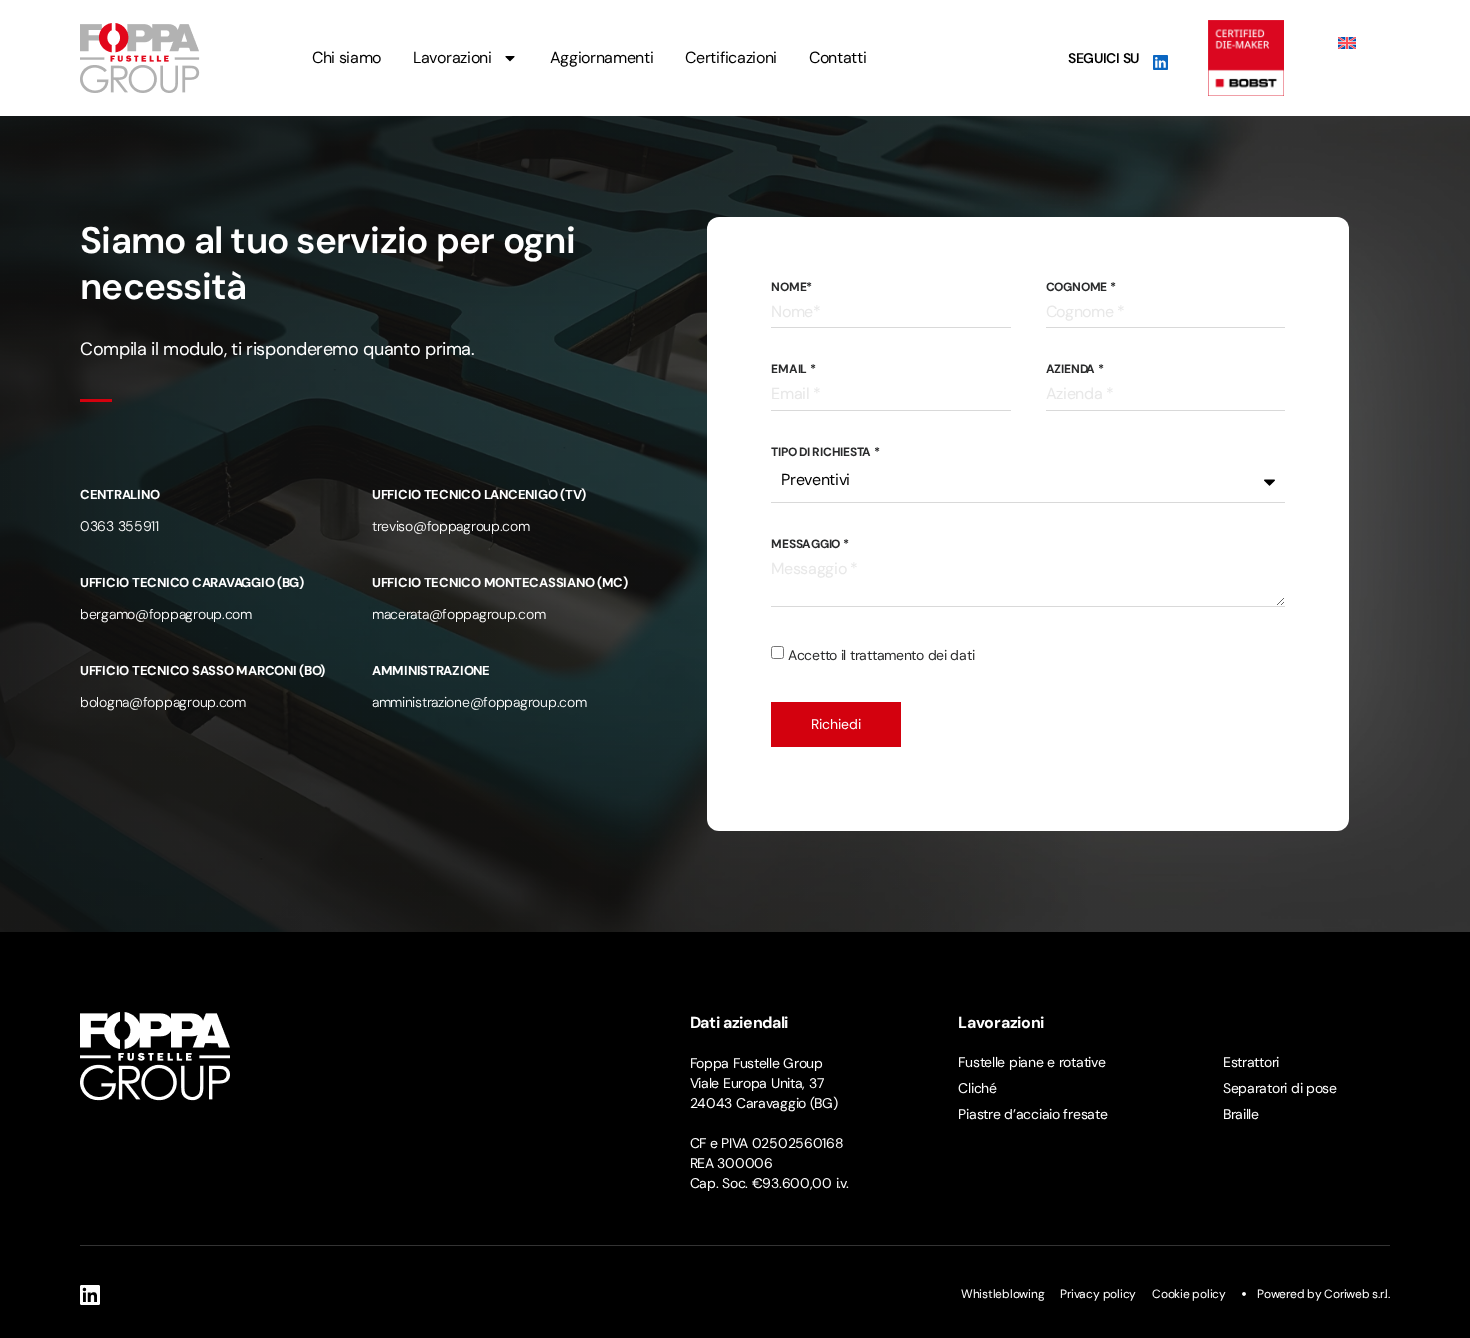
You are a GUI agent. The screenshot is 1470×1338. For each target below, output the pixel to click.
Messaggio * (809, 544)
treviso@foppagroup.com (451, 526)
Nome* (791, 287)
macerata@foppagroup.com (459, 614)
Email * (793, 369)
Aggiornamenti (602, 57)
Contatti (837, 57)
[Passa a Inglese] (1347, 42)
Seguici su (1103, 58)
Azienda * (1075, 369)
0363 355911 (119, 526)
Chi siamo (346, 57)
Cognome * (1081, 287)
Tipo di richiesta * (825, 452)
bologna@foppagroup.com (163, 702)
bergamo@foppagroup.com (166, 614)
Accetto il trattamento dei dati (881, 655)
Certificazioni (731, 57)
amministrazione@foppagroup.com (479, 702)
